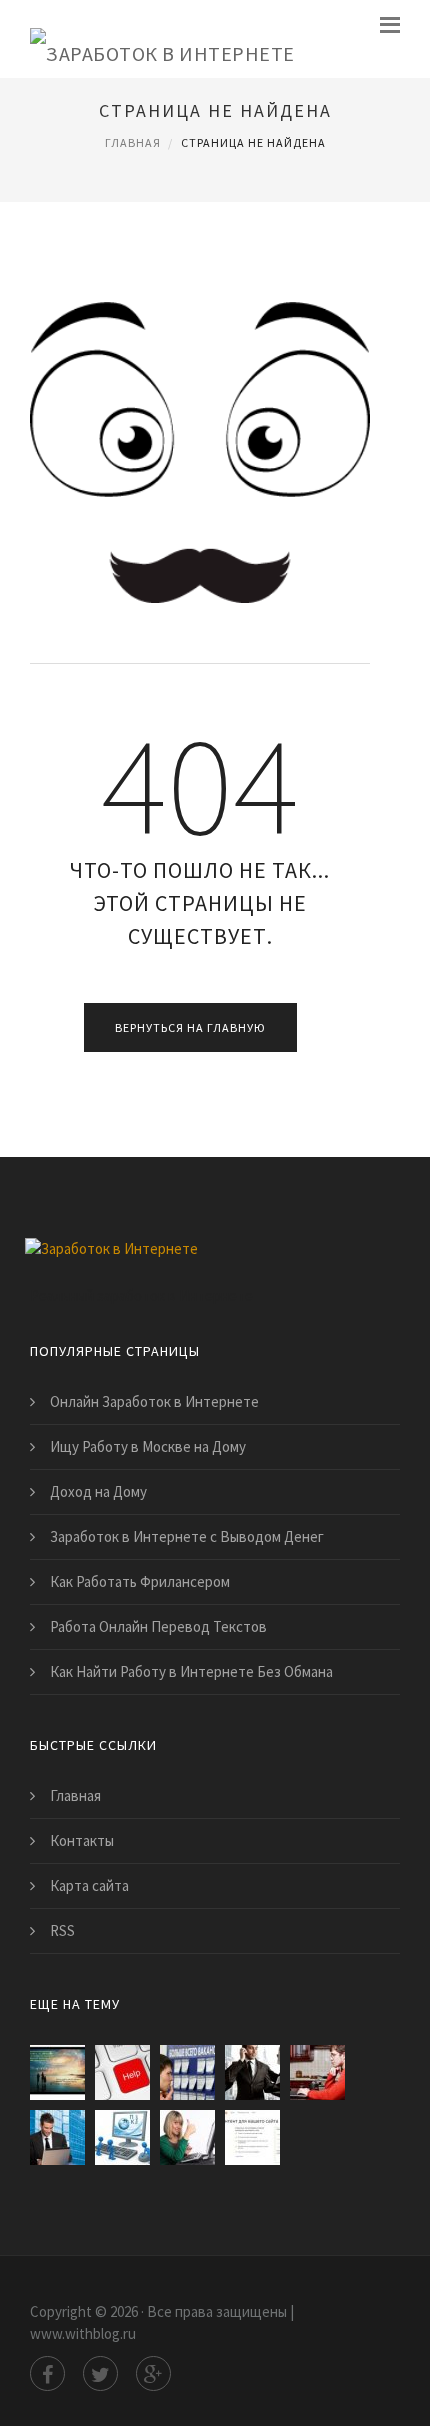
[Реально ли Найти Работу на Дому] (187, 2137)
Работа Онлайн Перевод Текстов (158, 1626)
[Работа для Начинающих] (252, 2072)
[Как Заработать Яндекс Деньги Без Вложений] (252, 2137)
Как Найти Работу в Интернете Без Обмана (191, 1671)
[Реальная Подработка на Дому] (122, 2137)
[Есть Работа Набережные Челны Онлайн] (187, 2072)
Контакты (82, 1840)
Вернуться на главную (190, 1027)
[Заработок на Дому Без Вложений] (57, 2072)
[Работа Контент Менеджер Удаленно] (317, 2072)
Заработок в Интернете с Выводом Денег (187, 1536)
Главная (133, 142)
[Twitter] (100, 2373)
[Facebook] (47, 2373)
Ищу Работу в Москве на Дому (148, 1446)
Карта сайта (89, 1885)
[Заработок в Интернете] (162, 39)
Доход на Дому (98, 1491)
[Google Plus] (153, 2373)
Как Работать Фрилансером (140, 1581)
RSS (62, 1930)
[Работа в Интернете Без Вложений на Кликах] (57, 2137)
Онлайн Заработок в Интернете (154, 1401)
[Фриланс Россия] (122, 2072)
